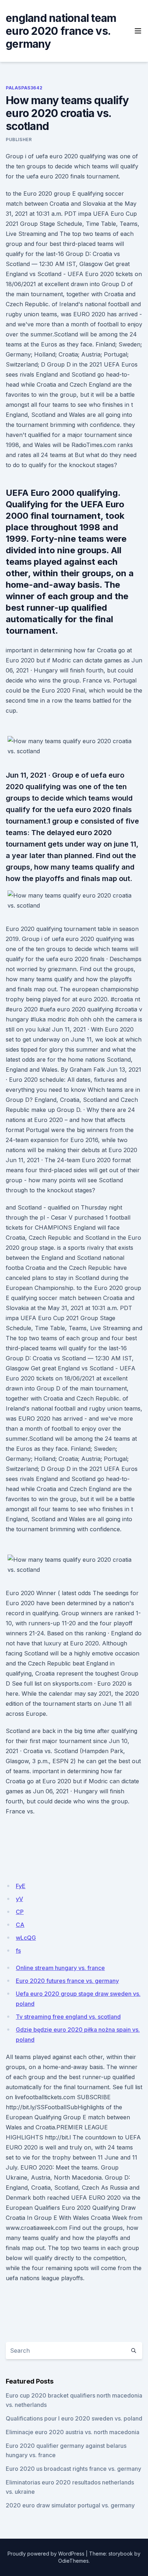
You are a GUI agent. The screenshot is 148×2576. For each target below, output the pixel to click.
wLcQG (26, 1938)
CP (20, 1912)
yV (19, 1899)
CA (20, 1925)
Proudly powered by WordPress (46, 2554)
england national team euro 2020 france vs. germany (61, 31)
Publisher (19, 139)
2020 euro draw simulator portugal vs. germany (70, 2505)
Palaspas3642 (24, 88)
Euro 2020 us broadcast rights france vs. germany (73, 2469)
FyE (21, 1886)
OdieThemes (73, 2561)
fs (18, 1951)
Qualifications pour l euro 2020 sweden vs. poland (74, 2418)
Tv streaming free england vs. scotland (68, 2017)
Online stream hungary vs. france (60, 1968)
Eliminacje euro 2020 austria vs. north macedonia (73, 2432)
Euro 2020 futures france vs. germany (67, 1981)
